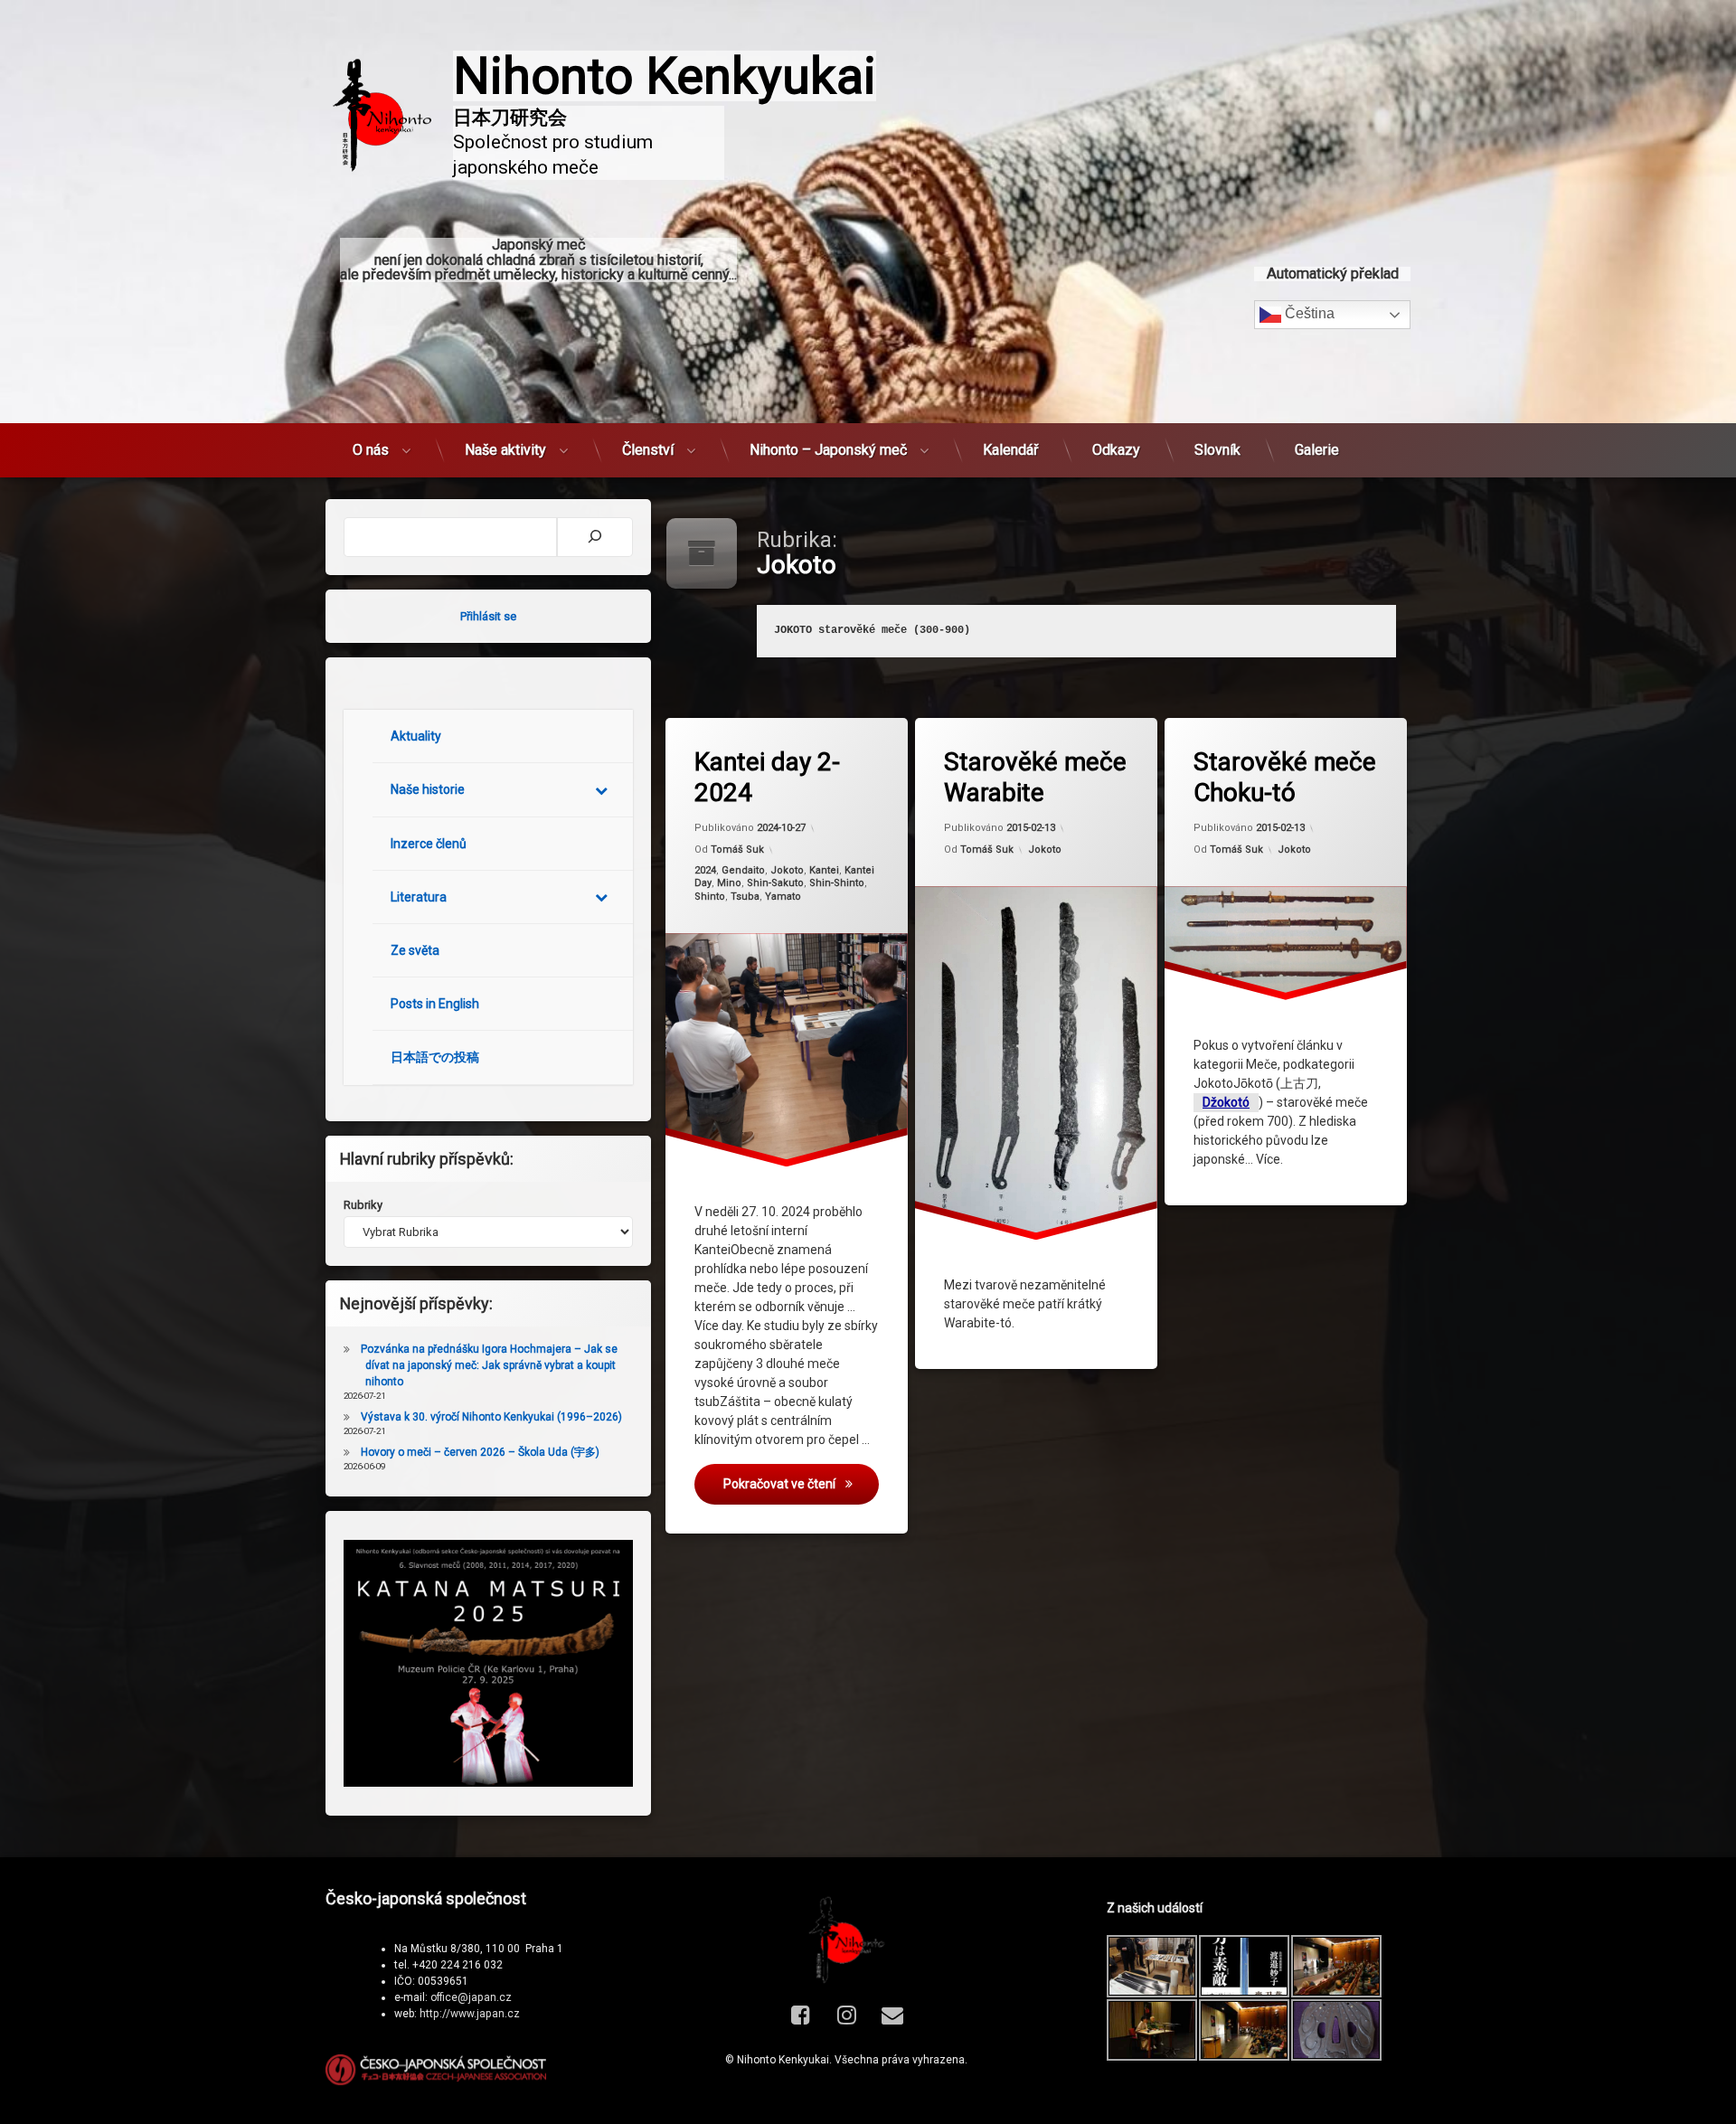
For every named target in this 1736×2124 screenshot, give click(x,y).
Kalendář (1010, 450)
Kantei (824, 870)
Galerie (1317, 450)
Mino (729, 883)
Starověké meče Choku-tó (1285, 777)
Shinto (710, 896)
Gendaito (743, 870)
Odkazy (1116, 450)
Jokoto (787, 870)
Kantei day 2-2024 (767, 777)
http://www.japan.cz (470, 2014)
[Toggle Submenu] (601, 789)
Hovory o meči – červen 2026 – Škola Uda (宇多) (480, 1452)
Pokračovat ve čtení (801, 1483)
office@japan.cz (471, 1997)
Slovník (1217, 450)
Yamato (783, 896)
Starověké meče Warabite (1035, 777)
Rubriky (363, 1205)
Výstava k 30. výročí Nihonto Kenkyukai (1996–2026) (491, 1417)
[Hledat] (595, 537)
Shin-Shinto (837, 883)
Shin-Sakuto (775, 883)
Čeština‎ (1308, 313)
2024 (705, 870)
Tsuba (745, 896)
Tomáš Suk (737, 849)
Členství (648, 450)
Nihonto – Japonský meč (828, 450)
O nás (371, 450)
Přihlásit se (488, 616)
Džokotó (1226, 1102)
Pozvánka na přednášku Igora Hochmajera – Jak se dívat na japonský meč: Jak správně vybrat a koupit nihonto (489, 1365)
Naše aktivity (505, 450)
